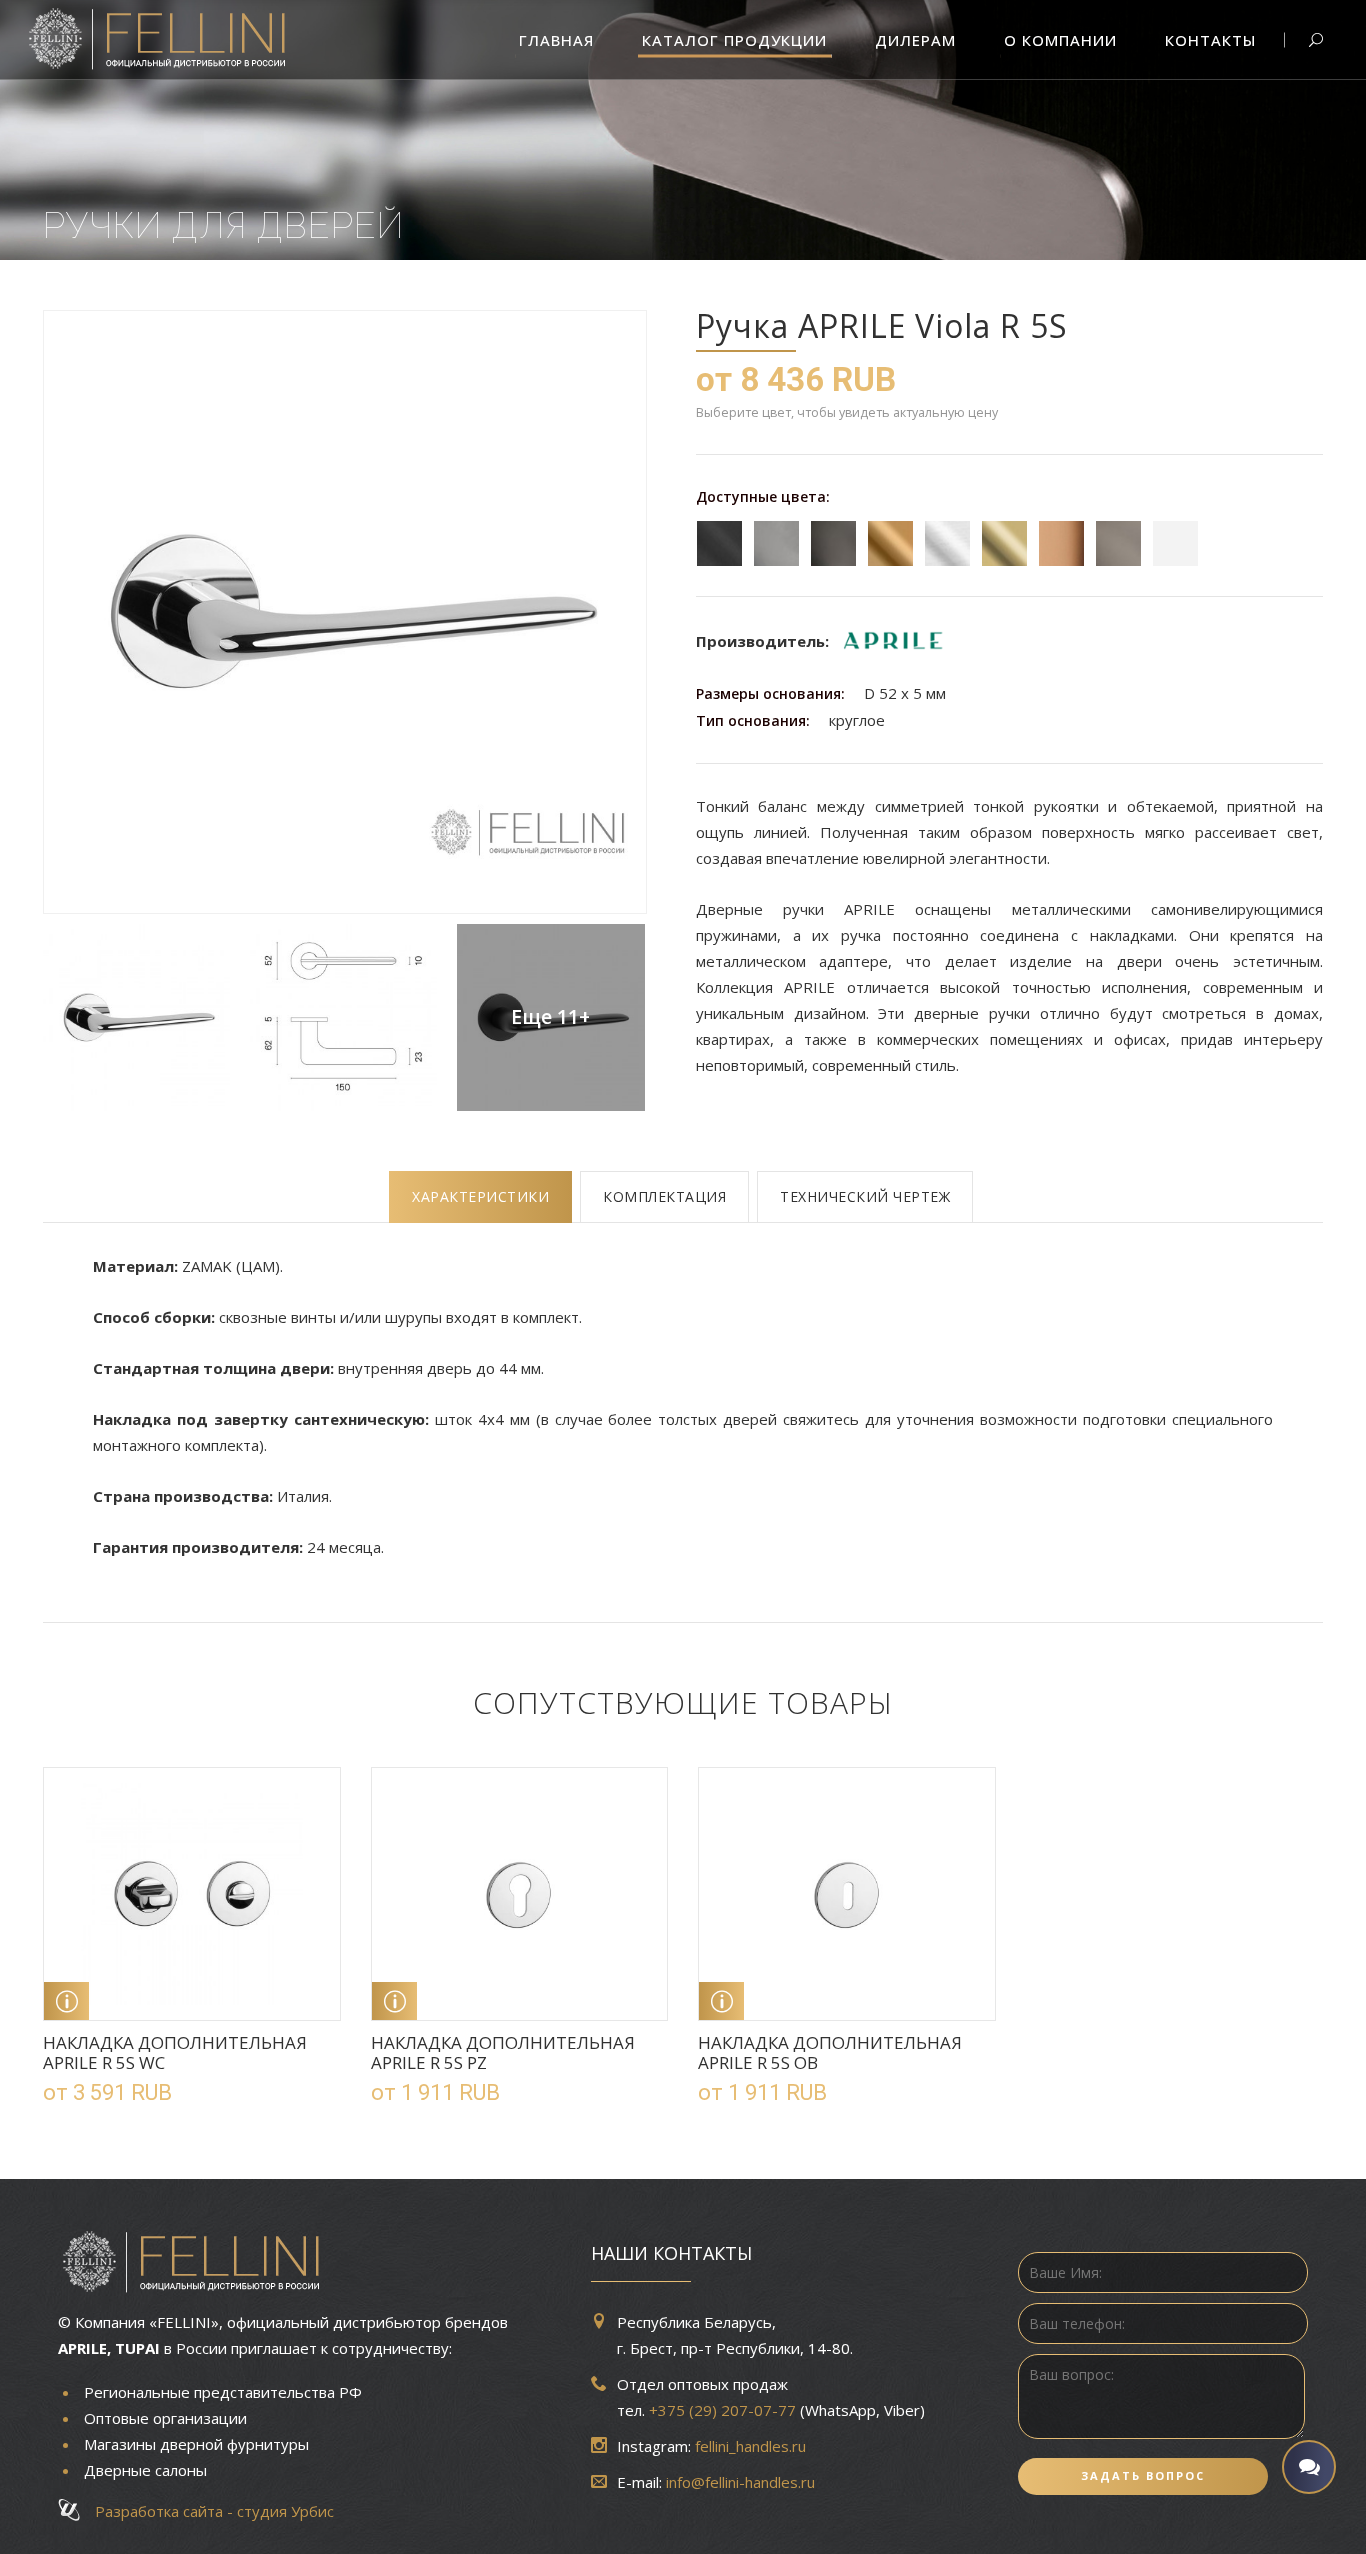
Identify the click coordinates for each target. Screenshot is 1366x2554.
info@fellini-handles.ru (740, 2482)
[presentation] (480, 1197)
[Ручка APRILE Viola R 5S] (344, 612)
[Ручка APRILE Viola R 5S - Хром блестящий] (136, 1017)
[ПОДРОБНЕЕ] (66, 2001)
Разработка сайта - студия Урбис (208, 2511)
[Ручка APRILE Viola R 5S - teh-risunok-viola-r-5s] (343, 1017)
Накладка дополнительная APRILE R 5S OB (830, 2052)
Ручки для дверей (223, 225)
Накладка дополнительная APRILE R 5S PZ (503, 2052)
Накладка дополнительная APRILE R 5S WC (175, 2052)
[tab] (480, 1197)
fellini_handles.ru (750, 2446)
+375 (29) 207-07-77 (722, 2410)
